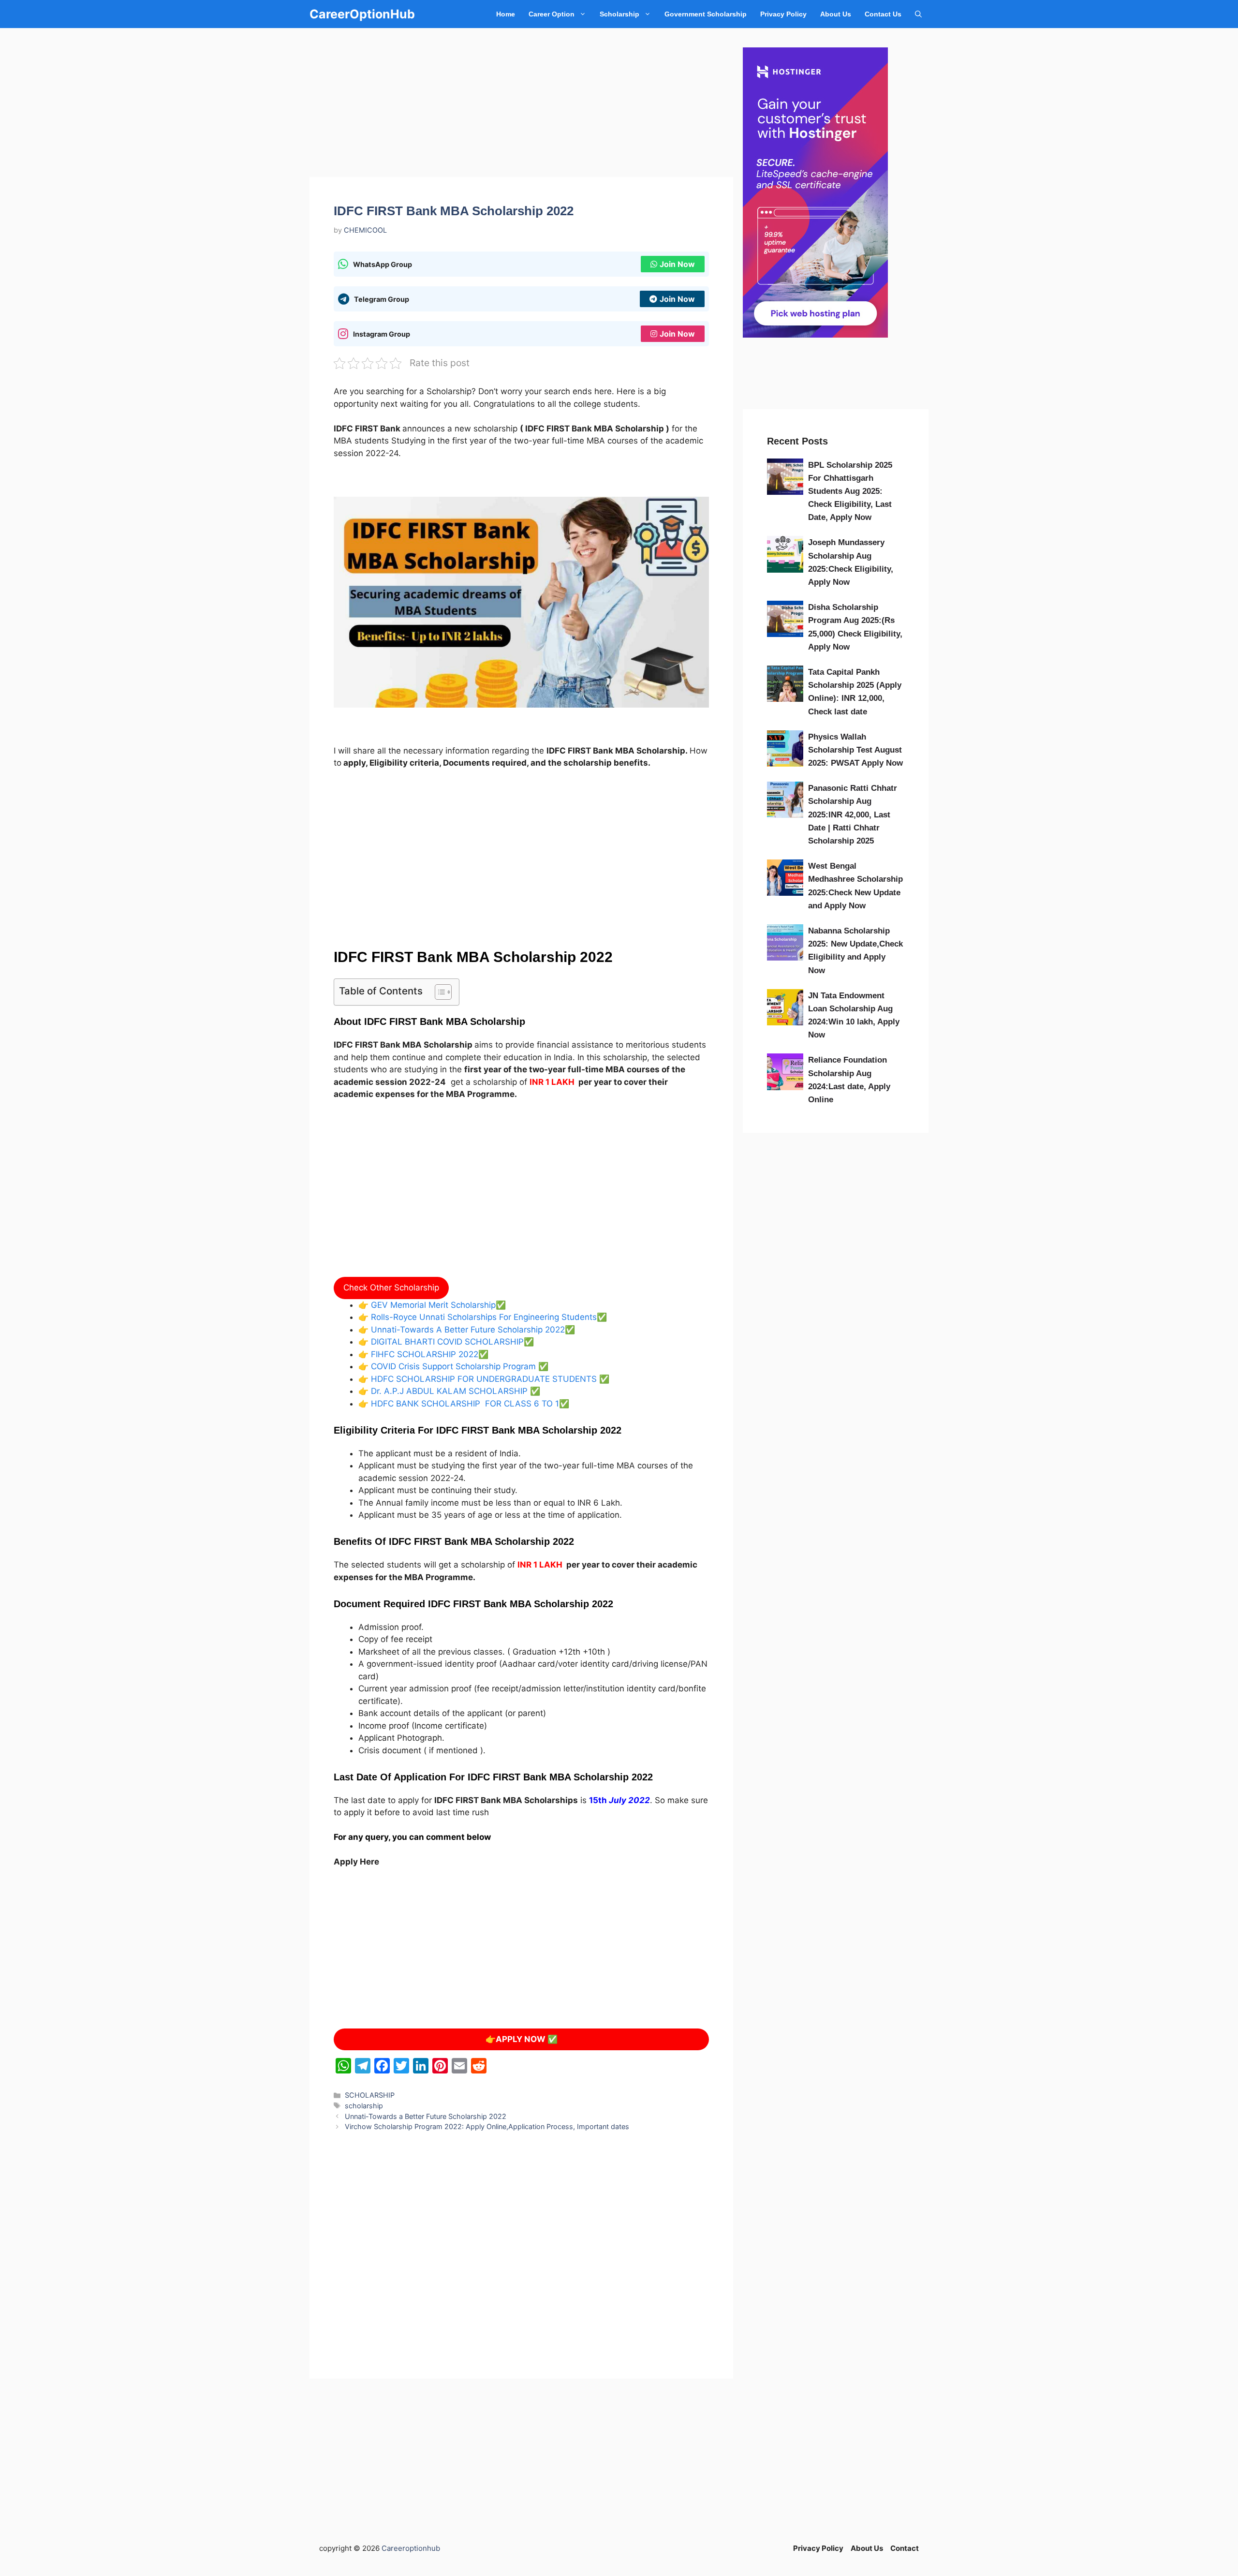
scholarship (364, 2106)
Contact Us (883, 14)
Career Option (552, 14)
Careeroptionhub (411, 2548)
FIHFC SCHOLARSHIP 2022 (423, 1354)
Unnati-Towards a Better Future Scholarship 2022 (426, 2116)
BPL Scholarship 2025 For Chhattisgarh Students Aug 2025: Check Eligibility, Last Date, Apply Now (850, 491)
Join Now (677, 264)
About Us (836, 14)
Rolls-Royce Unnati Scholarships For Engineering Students (483, 1317)
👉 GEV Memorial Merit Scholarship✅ (432, 1305)
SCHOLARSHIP (370, 2095)
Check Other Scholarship (391, 1288)
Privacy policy (783, 14)
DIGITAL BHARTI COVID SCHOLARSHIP (446, 1342)
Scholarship (619, 14)
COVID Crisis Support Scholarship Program (453, 1366)
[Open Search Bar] (918, 14)
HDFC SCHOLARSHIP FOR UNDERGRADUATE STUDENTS (483, 1379)
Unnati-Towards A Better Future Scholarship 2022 (467, 1330)
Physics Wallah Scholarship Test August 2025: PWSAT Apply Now (855, 750)
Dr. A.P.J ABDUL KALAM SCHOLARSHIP (449, 1391)
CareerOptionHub (362, 14)
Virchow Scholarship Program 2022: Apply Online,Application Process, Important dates (487, 2126)
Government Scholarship (706, 14)
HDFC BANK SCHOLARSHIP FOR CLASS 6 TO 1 (464, 1404)
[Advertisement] (521, 105)
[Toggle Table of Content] (438, 992)
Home (506, 14)
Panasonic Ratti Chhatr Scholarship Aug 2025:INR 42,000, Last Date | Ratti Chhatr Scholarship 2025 (853, 814)
